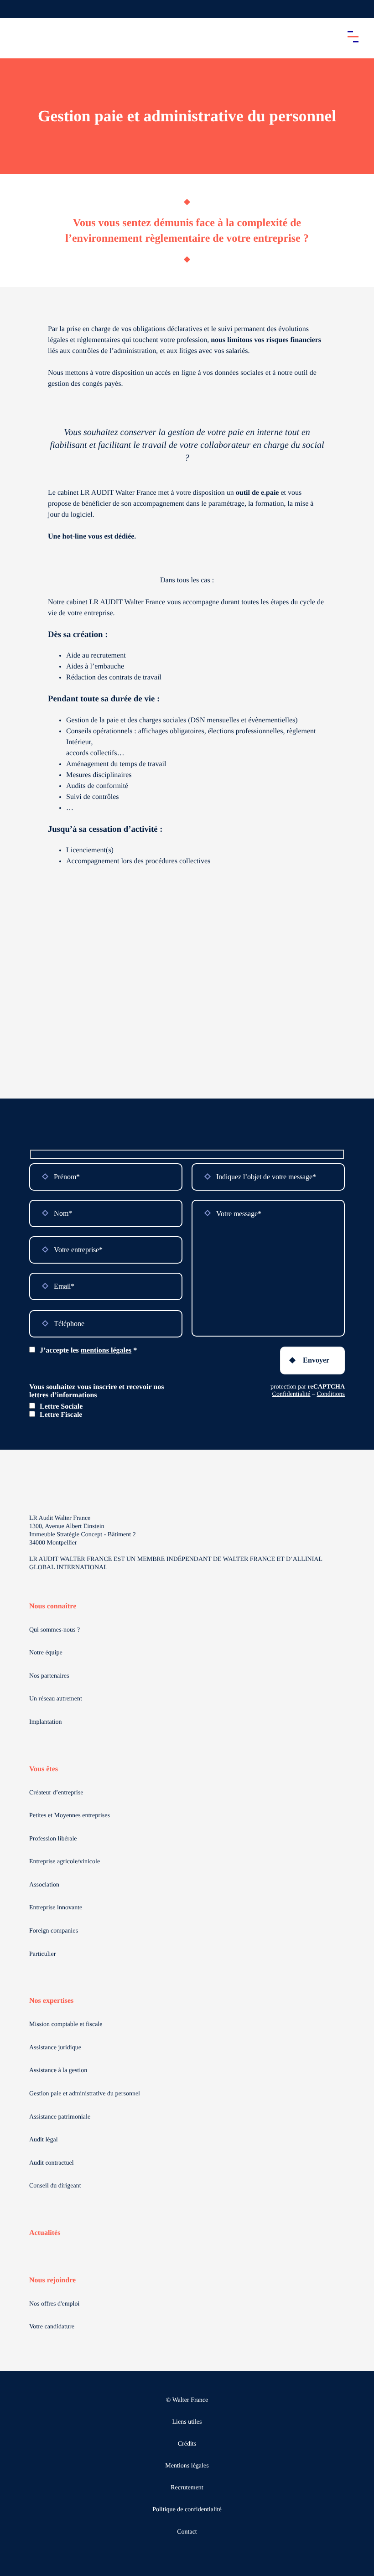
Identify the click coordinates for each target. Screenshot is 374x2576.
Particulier (42, 1954)
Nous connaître (53, 1606)
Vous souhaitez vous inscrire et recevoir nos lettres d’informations (96, 1391)
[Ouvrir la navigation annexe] (15, 9)
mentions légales (106, 1350)
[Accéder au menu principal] (353, 36)
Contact (187, 2532)
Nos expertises (51, 2001)
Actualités (45, 2233)
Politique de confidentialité (187, 2510)
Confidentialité (291, 1394)
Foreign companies (54, 1931)
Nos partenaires (49, 1676)
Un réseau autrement (56, 1699)
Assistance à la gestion (58, 2071)
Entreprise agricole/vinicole (65, 1862)
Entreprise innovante (56, 1908)
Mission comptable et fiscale (66, 2024)
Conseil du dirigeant (55, 2186)
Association (44, 1885)
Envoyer (316, 1360)
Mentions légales (187, 2466)
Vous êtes (44, 1769)
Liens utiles (187, 2422)
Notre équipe (46, 1653)
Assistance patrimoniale (60, 2117)
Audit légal (44, 2140)
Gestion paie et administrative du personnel (85, 2094)
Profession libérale (53, 1839)
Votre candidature (52, 2327)
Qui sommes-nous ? (55, 1630)
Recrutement (187, 2488)
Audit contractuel (52, 2163)
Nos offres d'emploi (54, 2304)
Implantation (46, 1722)
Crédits (187, 2444)
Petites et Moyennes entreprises (70, 1816)
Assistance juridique (55, 2048)
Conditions (331, 1394)
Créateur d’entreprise (56, 1793)
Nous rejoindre (52, 2280)
